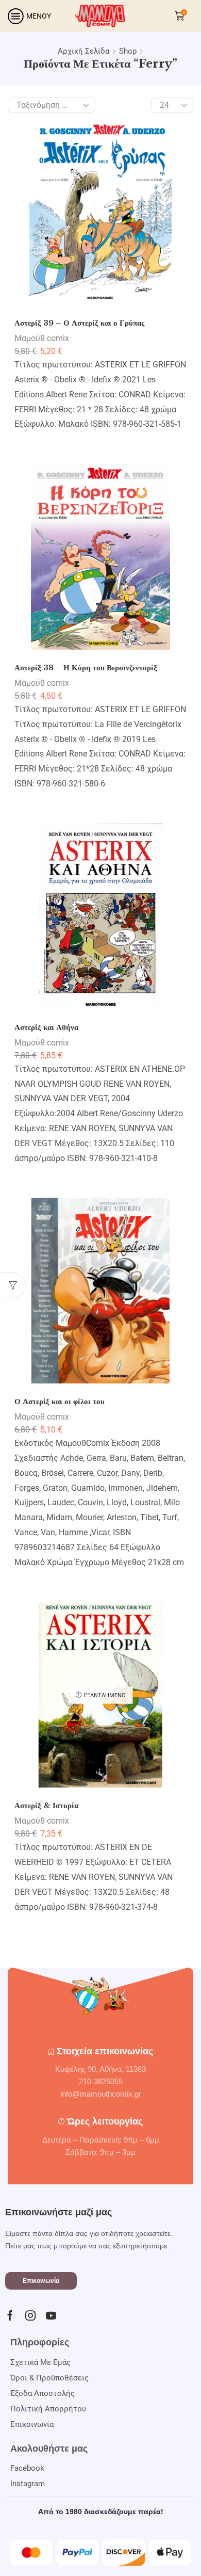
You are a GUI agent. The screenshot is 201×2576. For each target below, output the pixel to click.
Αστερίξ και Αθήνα (46, 1027)
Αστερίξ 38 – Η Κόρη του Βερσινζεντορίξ (86, 668)
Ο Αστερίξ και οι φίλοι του (60, 1402)
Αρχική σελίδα (83, 51)
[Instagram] (30, 2315)
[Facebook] (10, 2315)
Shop (128, 51)
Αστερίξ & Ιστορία (46, 1806)
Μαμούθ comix (42, 338)
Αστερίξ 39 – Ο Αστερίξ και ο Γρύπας (79, 323)
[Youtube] (51, 2315)
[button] (41, 2281)
